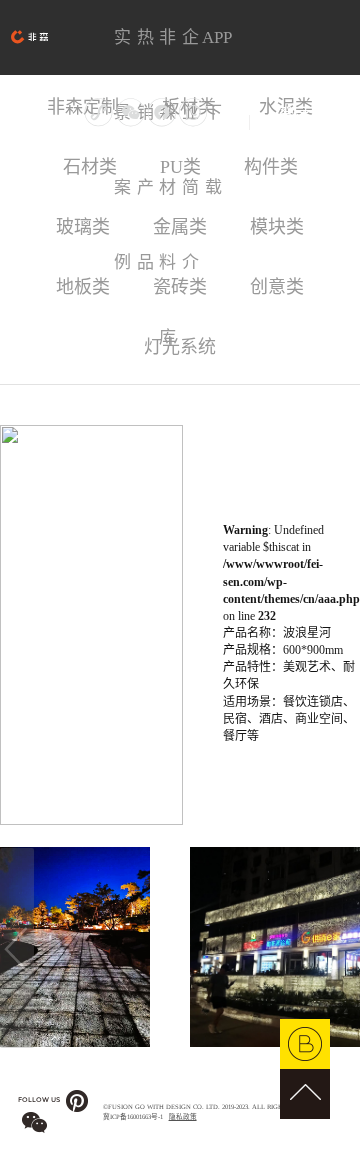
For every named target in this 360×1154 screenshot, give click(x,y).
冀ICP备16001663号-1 (133, 1116)
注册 (327, 114)
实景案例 (122, 51)
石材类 (90, 167)
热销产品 (145, 51)
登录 (294, 114)
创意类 (277, 287)
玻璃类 (83, 227)
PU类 (180, 167)
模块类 (277, 227)
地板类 (83, 287)
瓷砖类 (180, 287)
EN (261, 122)
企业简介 (190, 51)
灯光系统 (180, 347)
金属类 (180, 227)
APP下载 (213, 51)
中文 (232, 122)
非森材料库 (167, 51)
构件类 (271, 167)
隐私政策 (183, 1116)
